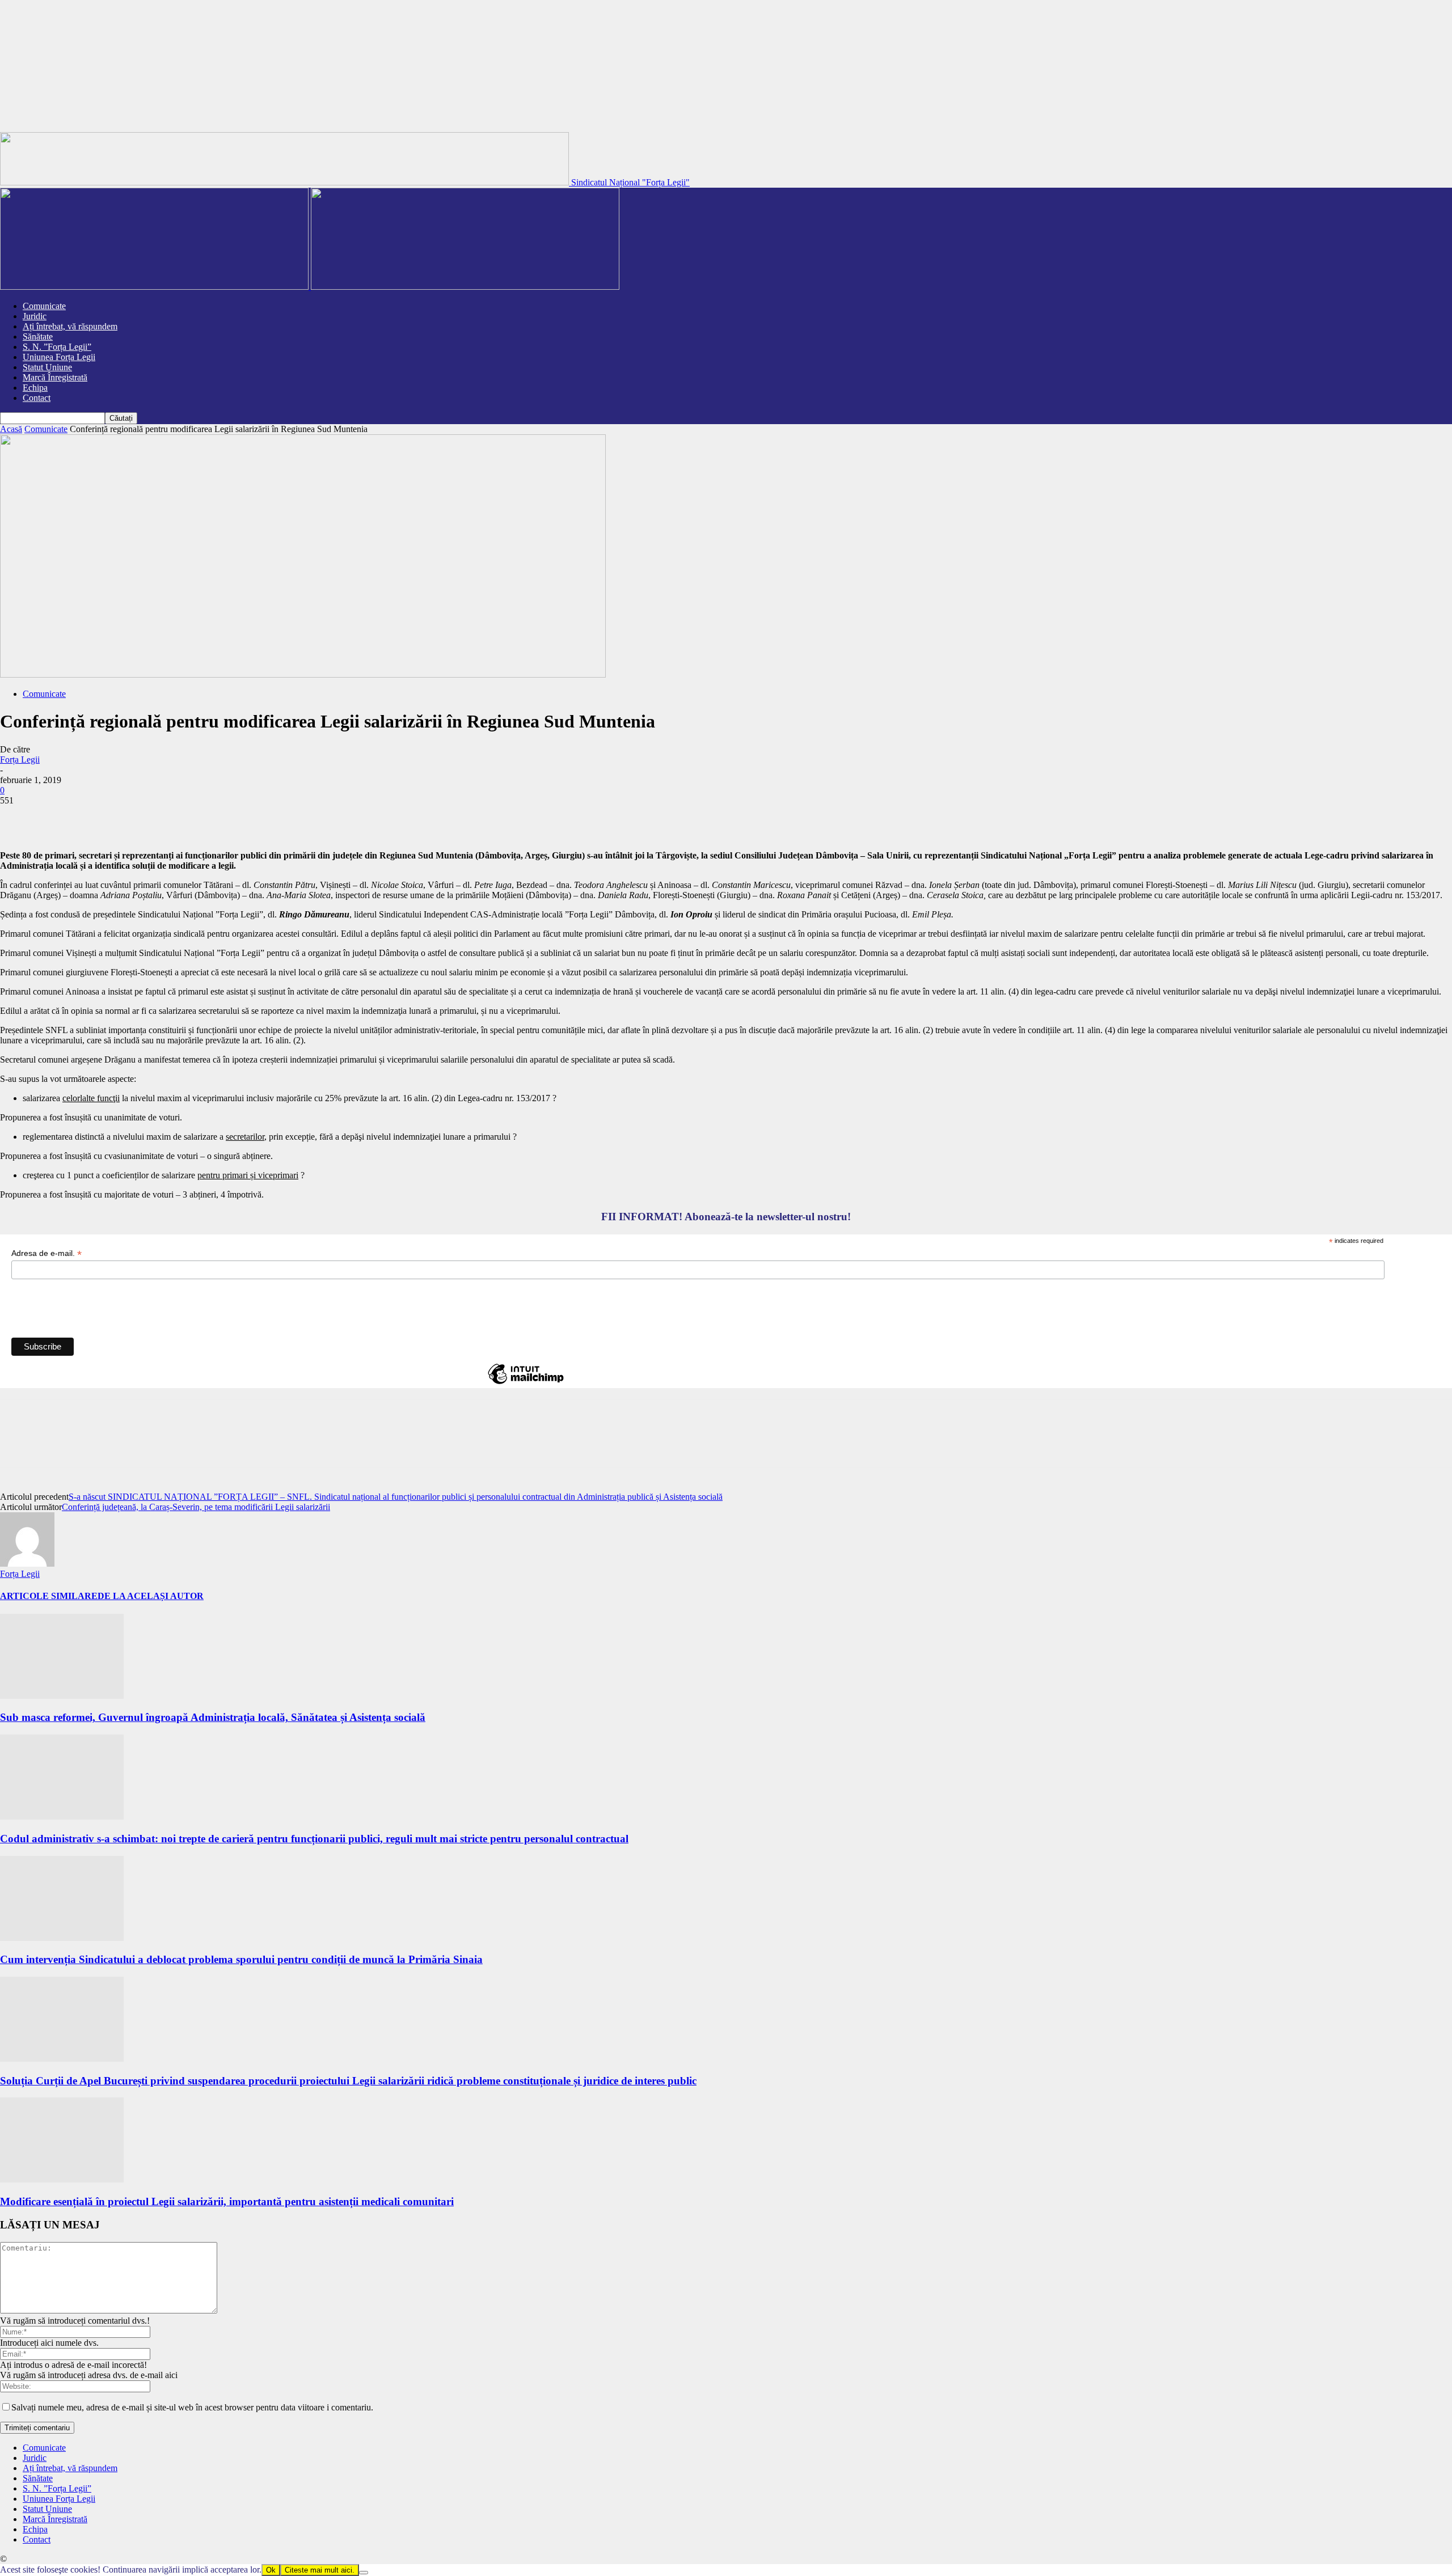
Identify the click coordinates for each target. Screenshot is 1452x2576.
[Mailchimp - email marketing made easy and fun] (526, 1384)
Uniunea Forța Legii (59, 357)
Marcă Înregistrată (55, 377)
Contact (37, 398)
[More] (223, 818)
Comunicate (44, 306)
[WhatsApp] (141, 818)
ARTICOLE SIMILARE (49, 1596)
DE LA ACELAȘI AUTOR (151, 1596)
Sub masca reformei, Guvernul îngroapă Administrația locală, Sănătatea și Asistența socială (213, 1717)
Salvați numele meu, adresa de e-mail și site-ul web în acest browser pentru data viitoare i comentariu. (192, 2407)
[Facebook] (19, 818)
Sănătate (38, 337)
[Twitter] (60, 818)
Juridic (35, 316)
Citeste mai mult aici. (320, 2570)
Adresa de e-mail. (47, 1253)
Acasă (11, 429)
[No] (364, 2573)
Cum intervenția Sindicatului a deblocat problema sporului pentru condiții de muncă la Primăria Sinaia (241, 1959)
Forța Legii (20, 760)
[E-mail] (182, 818)
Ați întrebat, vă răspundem (70, 326)
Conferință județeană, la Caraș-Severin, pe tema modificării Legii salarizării (196, 1507)
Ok (271, 2570)
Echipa (35, 388)
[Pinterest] (100, 818)
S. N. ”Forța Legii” (57, 347)
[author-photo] (27, 1564)
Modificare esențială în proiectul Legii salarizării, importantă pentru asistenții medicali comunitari (227, 2201)
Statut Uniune (47, 367)
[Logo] (155, 287)
